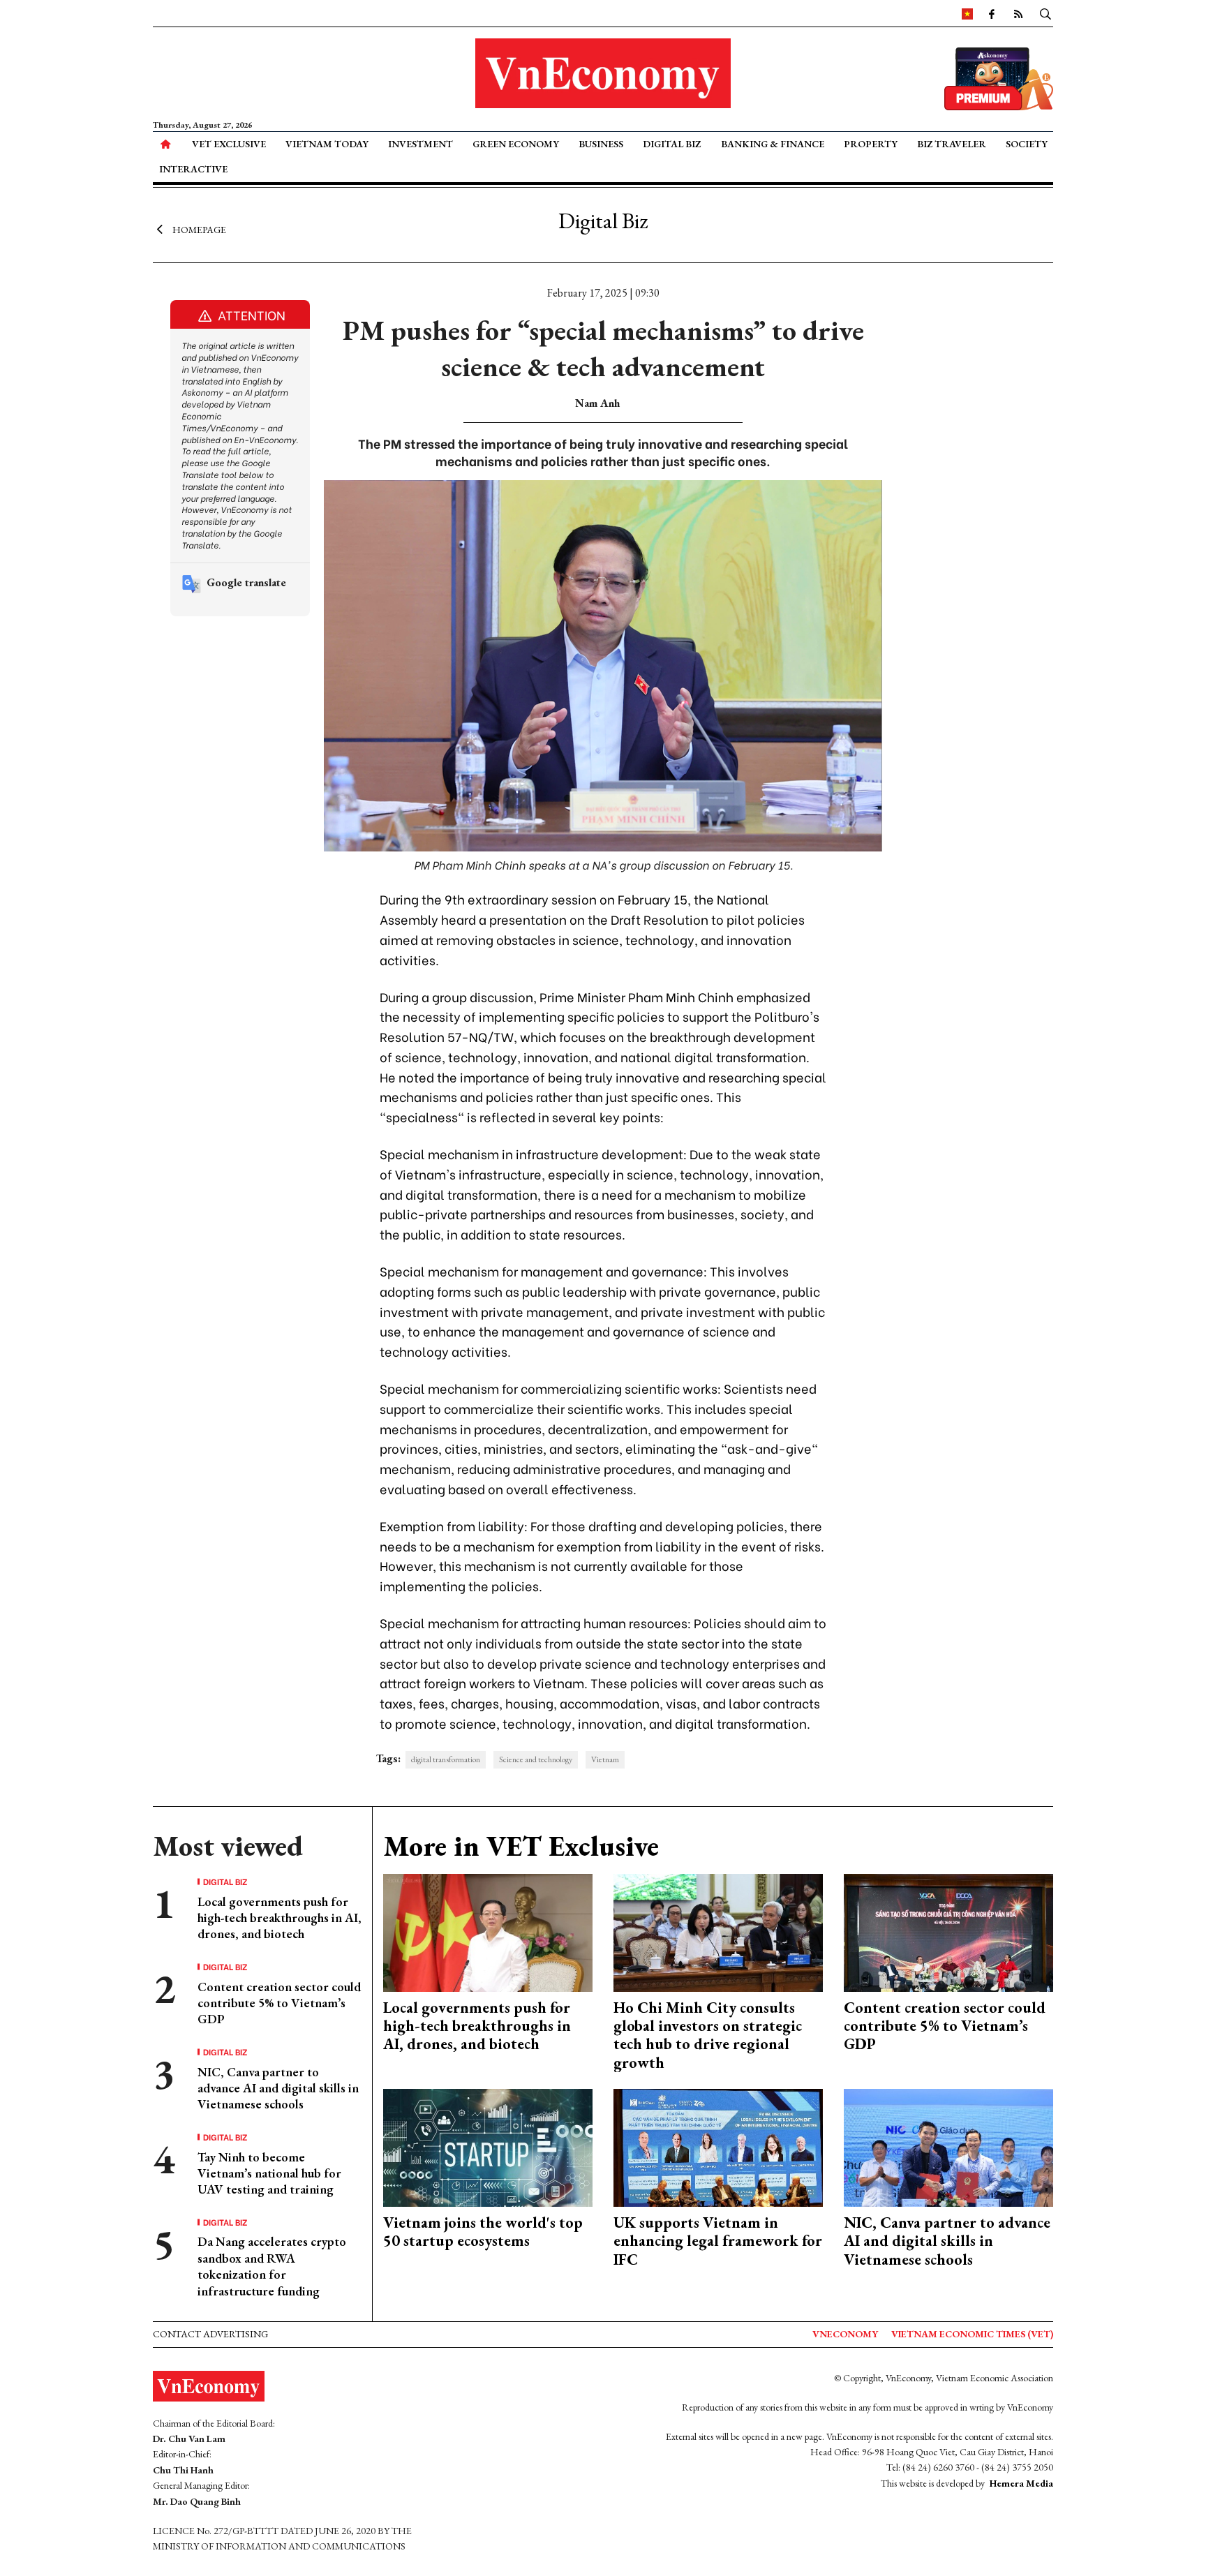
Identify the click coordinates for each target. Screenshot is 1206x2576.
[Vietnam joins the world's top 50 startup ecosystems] (488, 2146)
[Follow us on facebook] (992, 13)
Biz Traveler (952, 144)
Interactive (193, 169)
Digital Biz (672, 144)
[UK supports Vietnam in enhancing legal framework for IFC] (718, 2146)
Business (601, 144)
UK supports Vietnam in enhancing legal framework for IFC (718, 2241)
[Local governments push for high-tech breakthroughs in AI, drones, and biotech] (488, 1931)
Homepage (199, 229)
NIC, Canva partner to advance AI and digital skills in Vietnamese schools (278, 2088)
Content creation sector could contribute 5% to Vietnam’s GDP (279, 2003)
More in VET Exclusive (521, 1846)
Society (1027, 144)
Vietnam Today (327, 144)
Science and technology (536, 1759)
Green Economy (516, 144)
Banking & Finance (773, 144)
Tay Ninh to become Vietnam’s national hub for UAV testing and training (269, 2173)
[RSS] (1018, 13)
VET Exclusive (229, 144)
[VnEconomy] (967, 13)
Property (871, 144)
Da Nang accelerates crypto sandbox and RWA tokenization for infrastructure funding (272, 2266)
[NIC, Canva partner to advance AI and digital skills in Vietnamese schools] (948, 2146)
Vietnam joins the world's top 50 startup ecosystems (483, 2232)
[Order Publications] (999, 77)
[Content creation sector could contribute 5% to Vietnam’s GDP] (948, 1931)
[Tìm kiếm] (1045, 13)
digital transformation (446, 1759)
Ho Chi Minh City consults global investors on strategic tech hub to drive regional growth (708, 2035)
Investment (420, 144)
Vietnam (605, 1759)
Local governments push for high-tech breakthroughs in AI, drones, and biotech (280, 1918)
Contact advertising (210, 2334)
